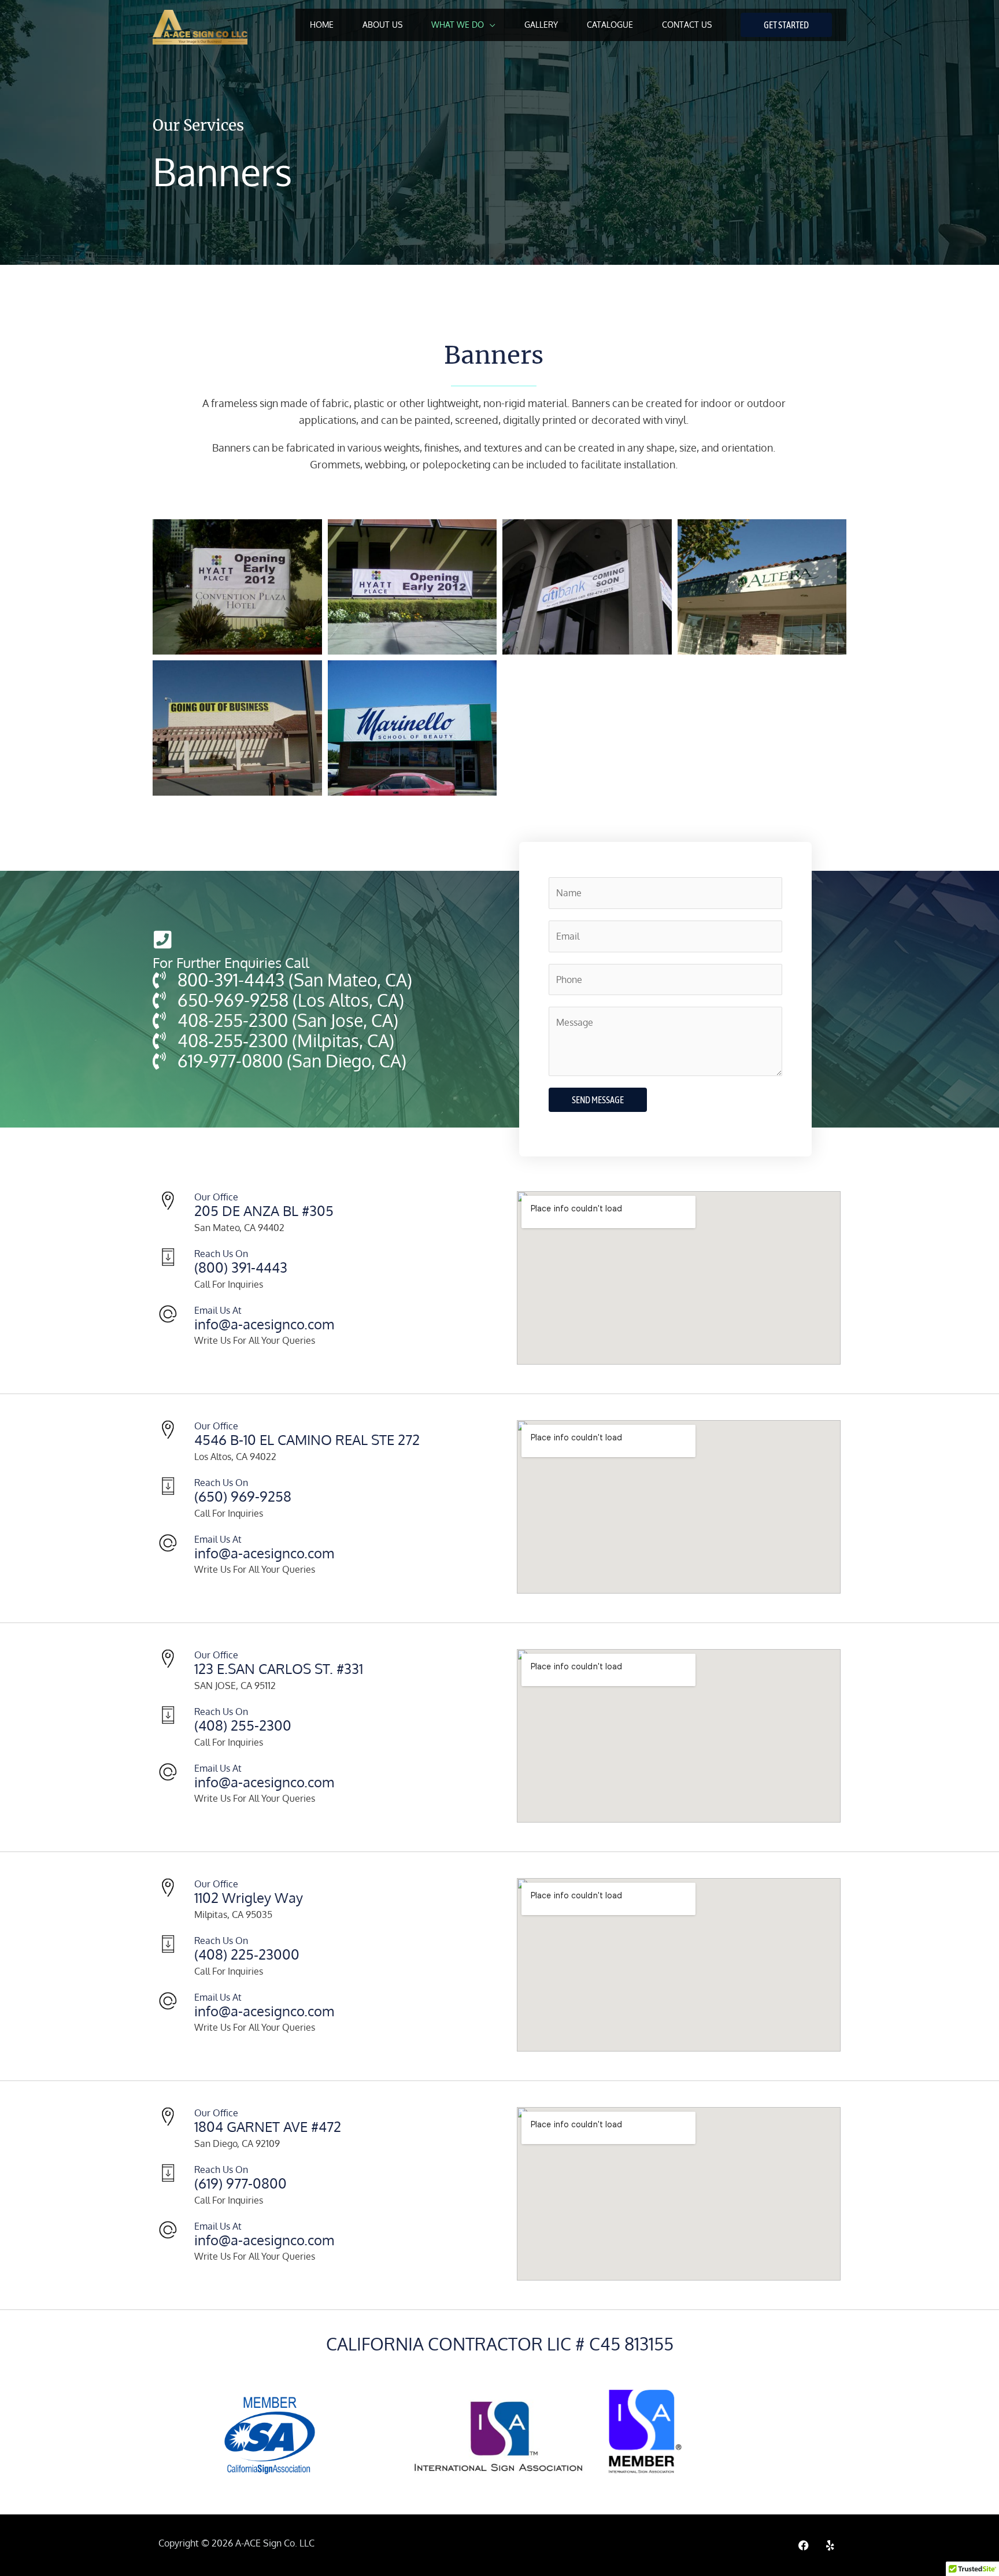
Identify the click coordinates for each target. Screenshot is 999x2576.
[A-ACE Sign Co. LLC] (200, 27)
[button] (786, 25)
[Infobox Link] (320, 1270)
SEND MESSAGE (598, 1100)
